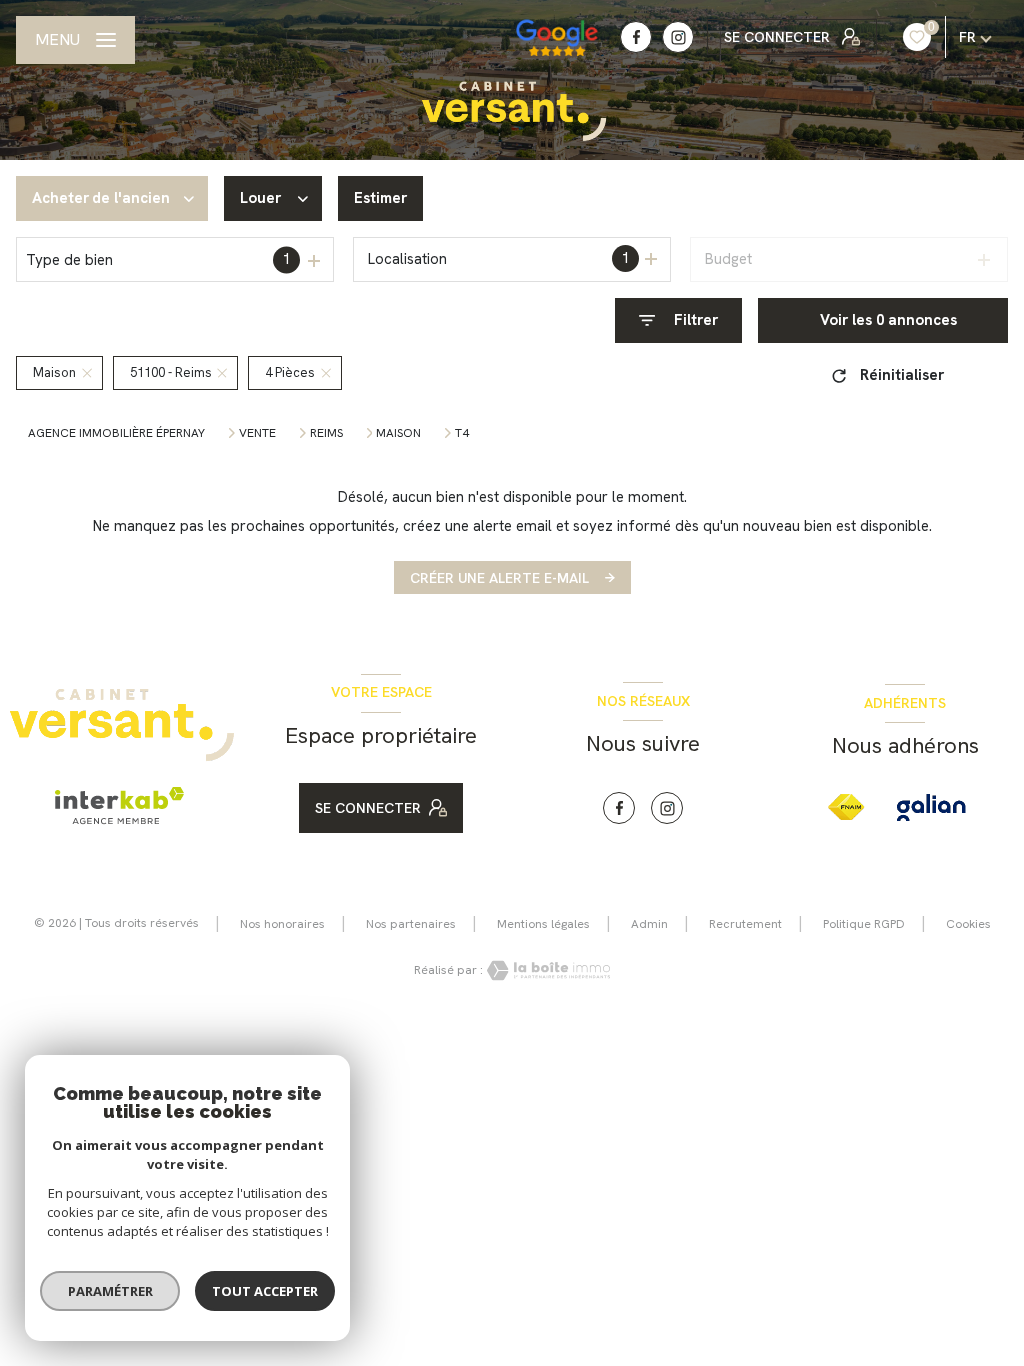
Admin (649, 924)
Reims (326, 433)
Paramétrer (110, 1291)
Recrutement (745, 924)
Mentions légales (543, 924)
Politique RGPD (864, 924)
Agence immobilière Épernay (116, 433)
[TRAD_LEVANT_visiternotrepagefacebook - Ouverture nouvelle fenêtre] (636, 37)
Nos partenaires (411, 924)
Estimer (380, 198)
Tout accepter (265, 1291)
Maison (398, 433)
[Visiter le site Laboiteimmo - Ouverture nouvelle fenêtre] (547, 970)
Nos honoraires (282, 924)
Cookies (968, 925)
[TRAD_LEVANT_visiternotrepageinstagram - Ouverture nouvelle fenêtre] (678, 37)
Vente (257, 433)
